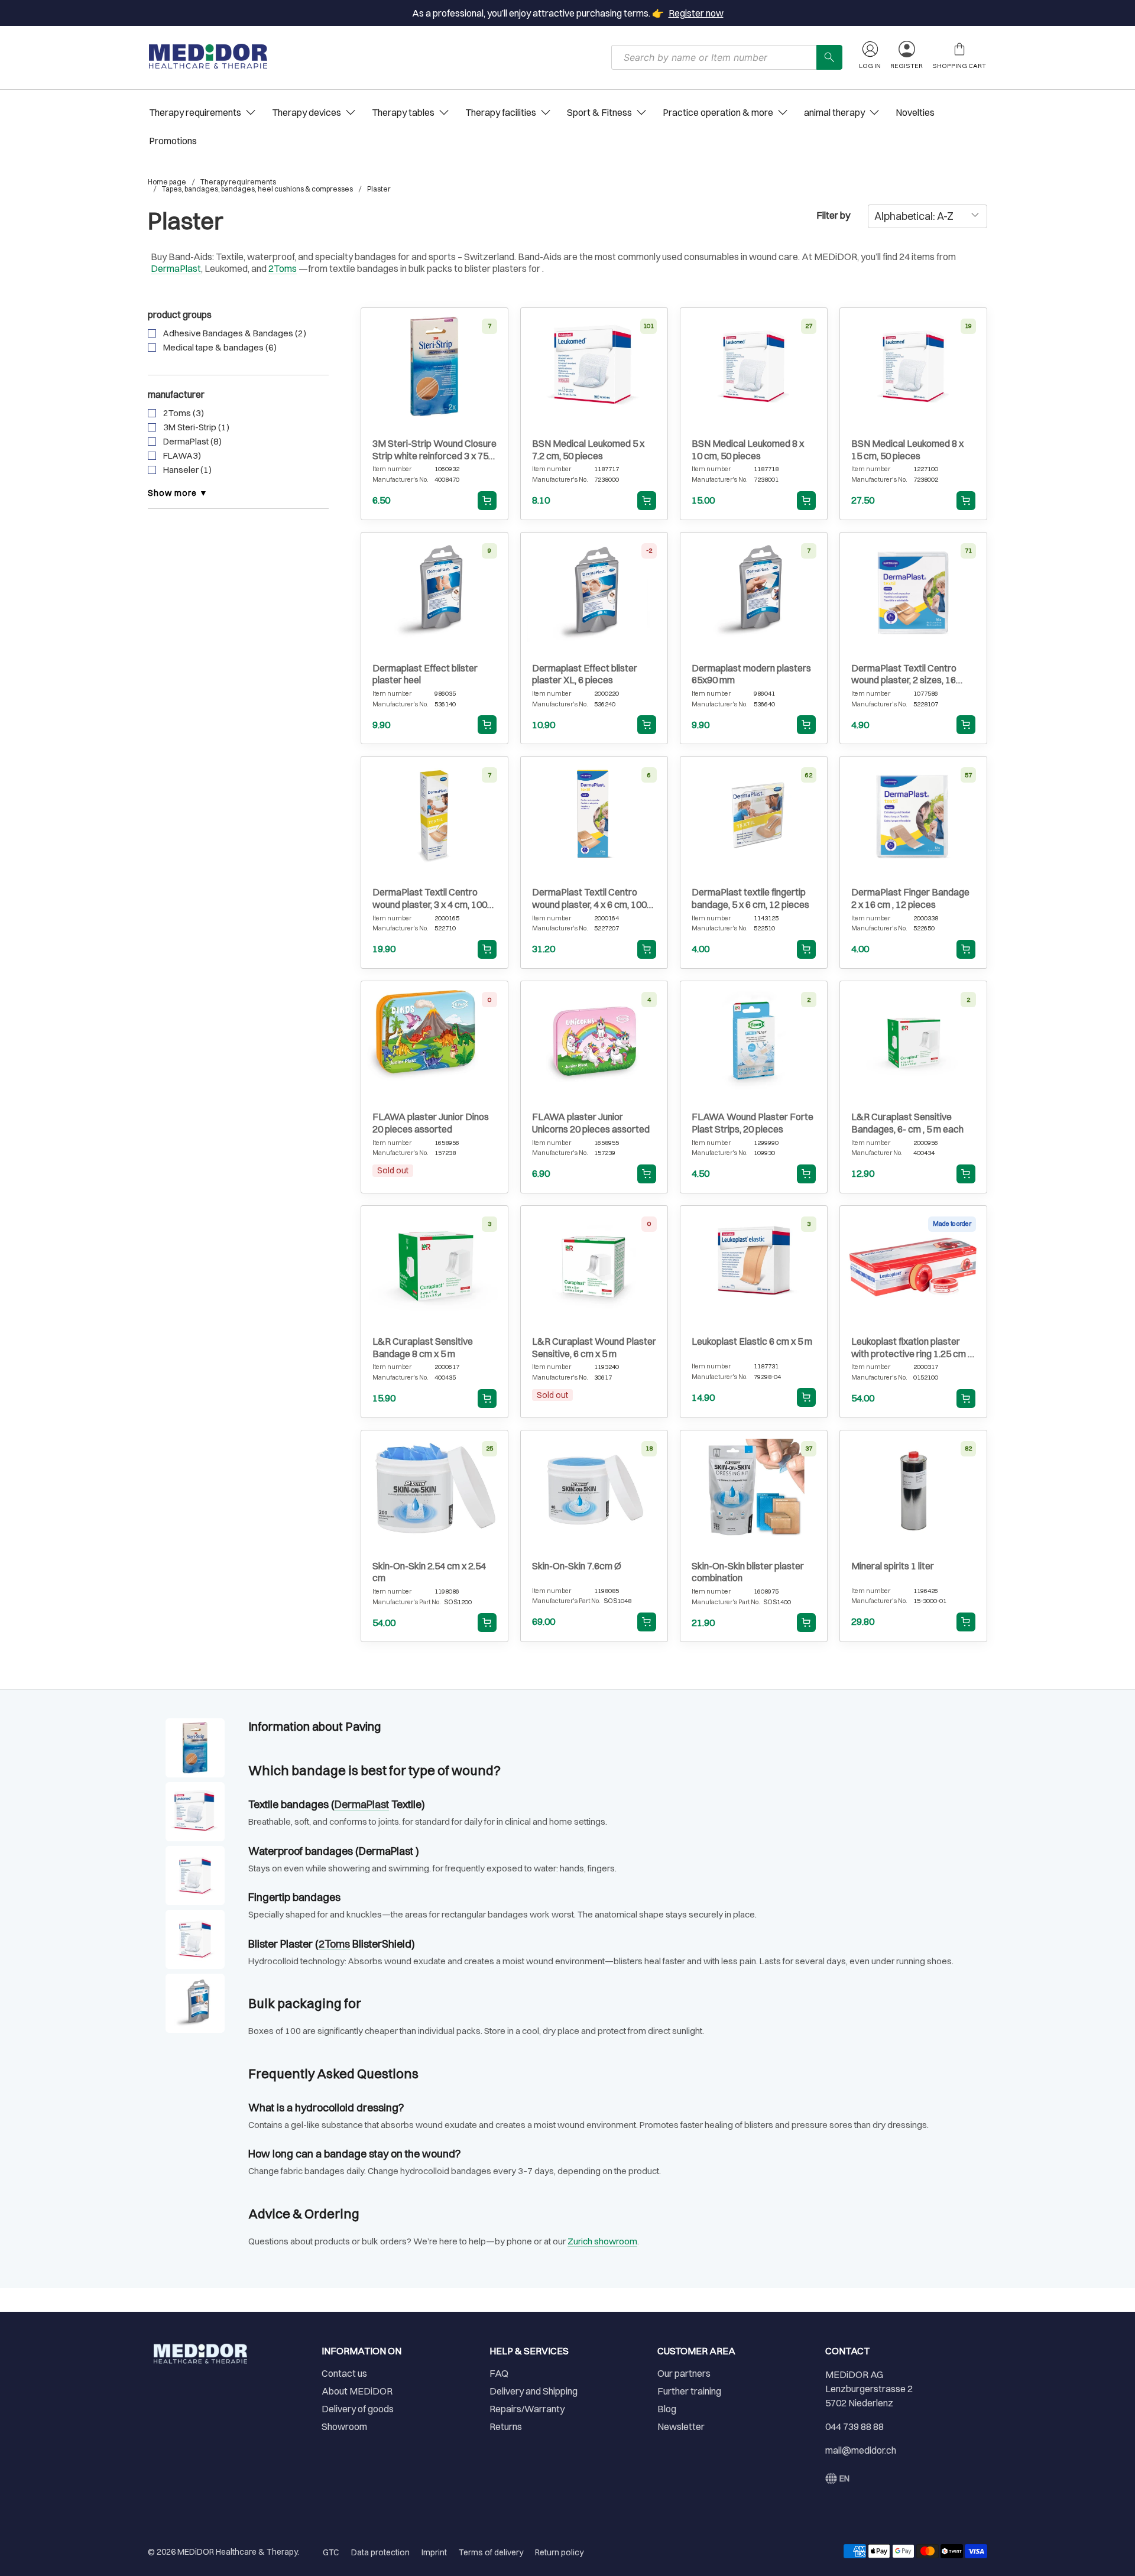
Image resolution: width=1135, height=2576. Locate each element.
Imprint (434, 2552)
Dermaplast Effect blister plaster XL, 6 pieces (585, 674)
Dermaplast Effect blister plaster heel (425, 674)
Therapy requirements (238, 182)
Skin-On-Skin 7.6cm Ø (577, 1566)
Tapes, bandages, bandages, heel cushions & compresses (257, 189)
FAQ (499, 2373)
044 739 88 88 (855, 2426)
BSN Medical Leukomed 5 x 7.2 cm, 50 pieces (588, 450)
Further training (689, 2391)
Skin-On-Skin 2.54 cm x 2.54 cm (429, 1572)
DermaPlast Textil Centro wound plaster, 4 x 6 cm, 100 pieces (589, 898)
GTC (331, 2552)
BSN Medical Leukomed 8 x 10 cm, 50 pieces (748, 450)
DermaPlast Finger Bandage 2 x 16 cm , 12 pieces (910, 898)
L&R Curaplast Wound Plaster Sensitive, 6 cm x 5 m (594, 1347)
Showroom (344, 2426)
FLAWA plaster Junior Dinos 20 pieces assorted (431, 1123)
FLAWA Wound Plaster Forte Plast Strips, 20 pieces (753, 1123)
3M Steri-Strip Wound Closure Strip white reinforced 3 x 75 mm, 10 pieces (434, 450)
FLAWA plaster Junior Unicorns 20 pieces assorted (591, 1123)
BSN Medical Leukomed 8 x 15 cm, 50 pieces (907, 450)
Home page (167, 182)
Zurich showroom (602, 2241)
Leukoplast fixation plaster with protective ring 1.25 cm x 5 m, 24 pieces (912, 1348)
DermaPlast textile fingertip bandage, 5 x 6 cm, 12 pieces (750, 898)
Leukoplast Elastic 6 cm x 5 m (752, 1341)
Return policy (559, 2552)
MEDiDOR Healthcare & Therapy (237, 2552)
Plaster (379, 189)
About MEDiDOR (357, 2391)
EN (844, 2478)
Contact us (344, 2373)
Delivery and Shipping (534, 2391)
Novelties (915, 112)
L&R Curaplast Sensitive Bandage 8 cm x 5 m (423, 1347)
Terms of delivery (491, 2552)
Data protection (380, 2552)
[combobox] (714, 57)
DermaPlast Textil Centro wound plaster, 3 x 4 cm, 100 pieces (430, 898)
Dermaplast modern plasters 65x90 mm (751, 674)
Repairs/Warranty (527, 2409)
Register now (696, 13)
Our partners (684, 2373)
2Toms (283, 268)
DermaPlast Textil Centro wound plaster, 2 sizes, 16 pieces (904, 674)
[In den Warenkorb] (487, 501)
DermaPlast (176, 268)
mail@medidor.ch (861, 2450)
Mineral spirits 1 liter (893, 1566)
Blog (667, 2409)
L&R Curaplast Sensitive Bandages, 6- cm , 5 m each (907, 1123)
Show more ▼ (178, 493)
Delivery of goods (358, 2409)
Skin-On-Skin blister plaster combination (748, 1572)
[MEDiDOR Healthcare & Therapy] (208, 56)
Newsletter (681, 2426)
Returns (506, 2426)
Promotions (173, 141)
